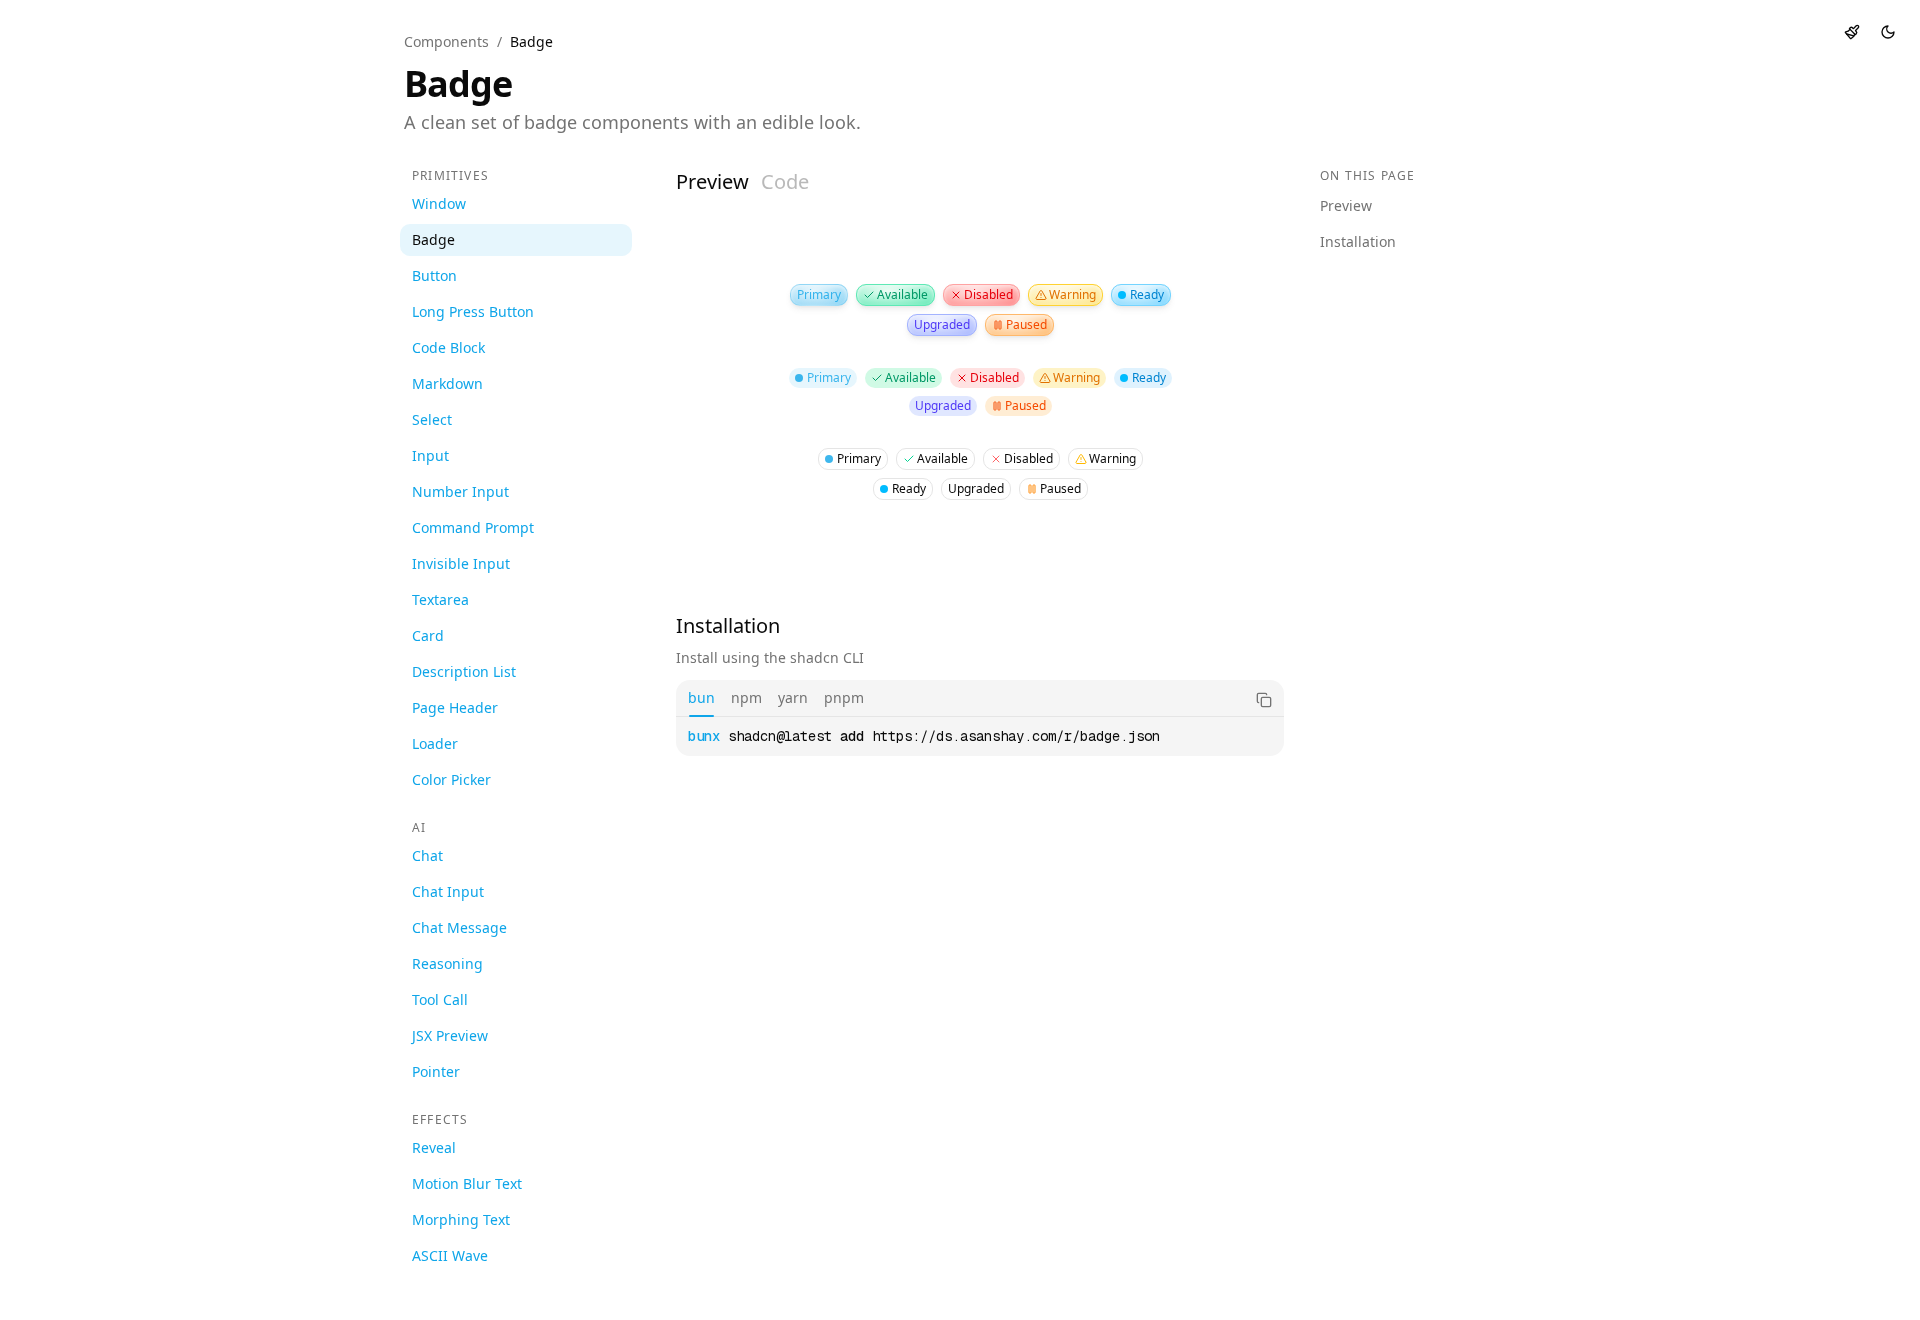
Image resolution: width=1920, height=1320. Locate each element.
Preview (712, 181)
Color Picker (451, 779)
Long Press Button (473, 311)
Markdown (447, 383)
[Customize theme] (1852, 32)
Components (446, 41)
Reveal (434, 1147)
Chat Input (448, 891)
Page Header (455, 707)
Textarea (440, 599)
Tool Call (440, 999)
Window (439, 203)
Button (434, 275)
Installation (1358, 241)
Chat (427, 855)
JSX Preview (450, 1035)
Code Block (448, 347)
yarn (793, 697)
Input (430, 455)
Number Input (460, 491)
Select (432, 419)
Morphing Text (461, 1219)
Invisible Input (461, 563)
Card (428, 635)
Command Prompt (473, 527)
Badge (433, 239)
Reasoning (447, 963)
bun (701, 697)
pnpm (844, 697)
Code (785, 181)
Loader (435, 743)
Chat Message (459, 927)
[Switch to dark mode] (1888, 32)
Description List (464, 671)
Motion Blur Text (467, 1183)
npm (746, 697)
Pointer (436, 1071)
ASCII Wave (450, 1255)
